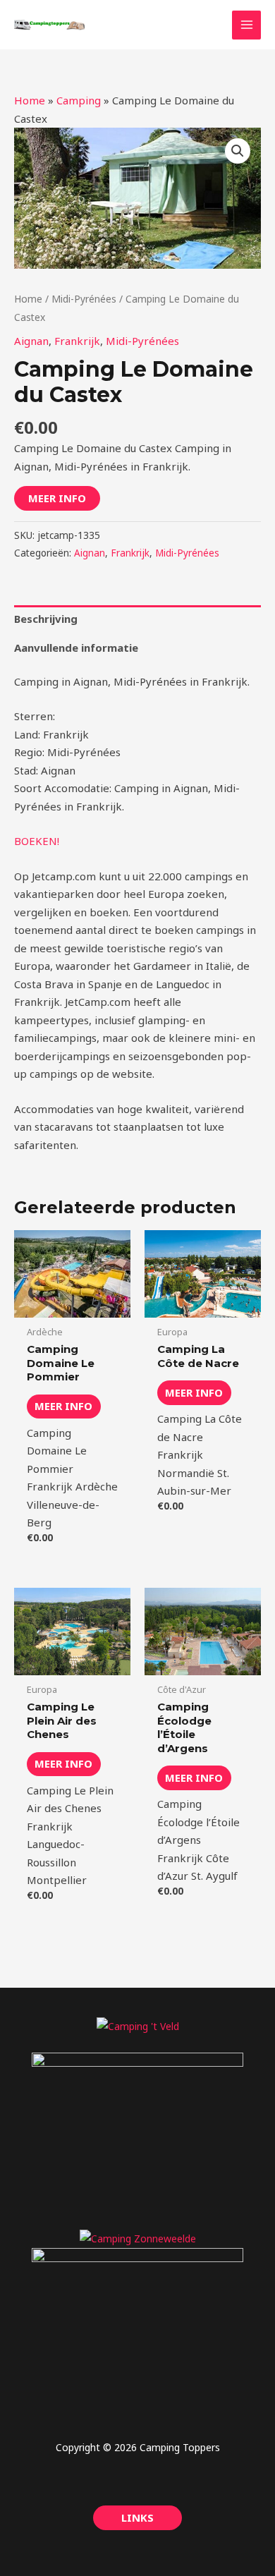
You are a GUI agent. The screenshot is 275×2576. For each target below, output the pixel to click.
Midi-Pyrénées (84, 299)
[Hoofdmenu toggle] (246, 25)
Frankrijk (77, 341)
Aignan (31, 341)
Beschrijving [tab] (46, 619)
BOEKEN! (37, 841)
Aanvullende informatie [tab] (76, 648)
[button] (238, 151)
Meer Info (57, 498)
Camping (79, 100)
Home (30, 100)
